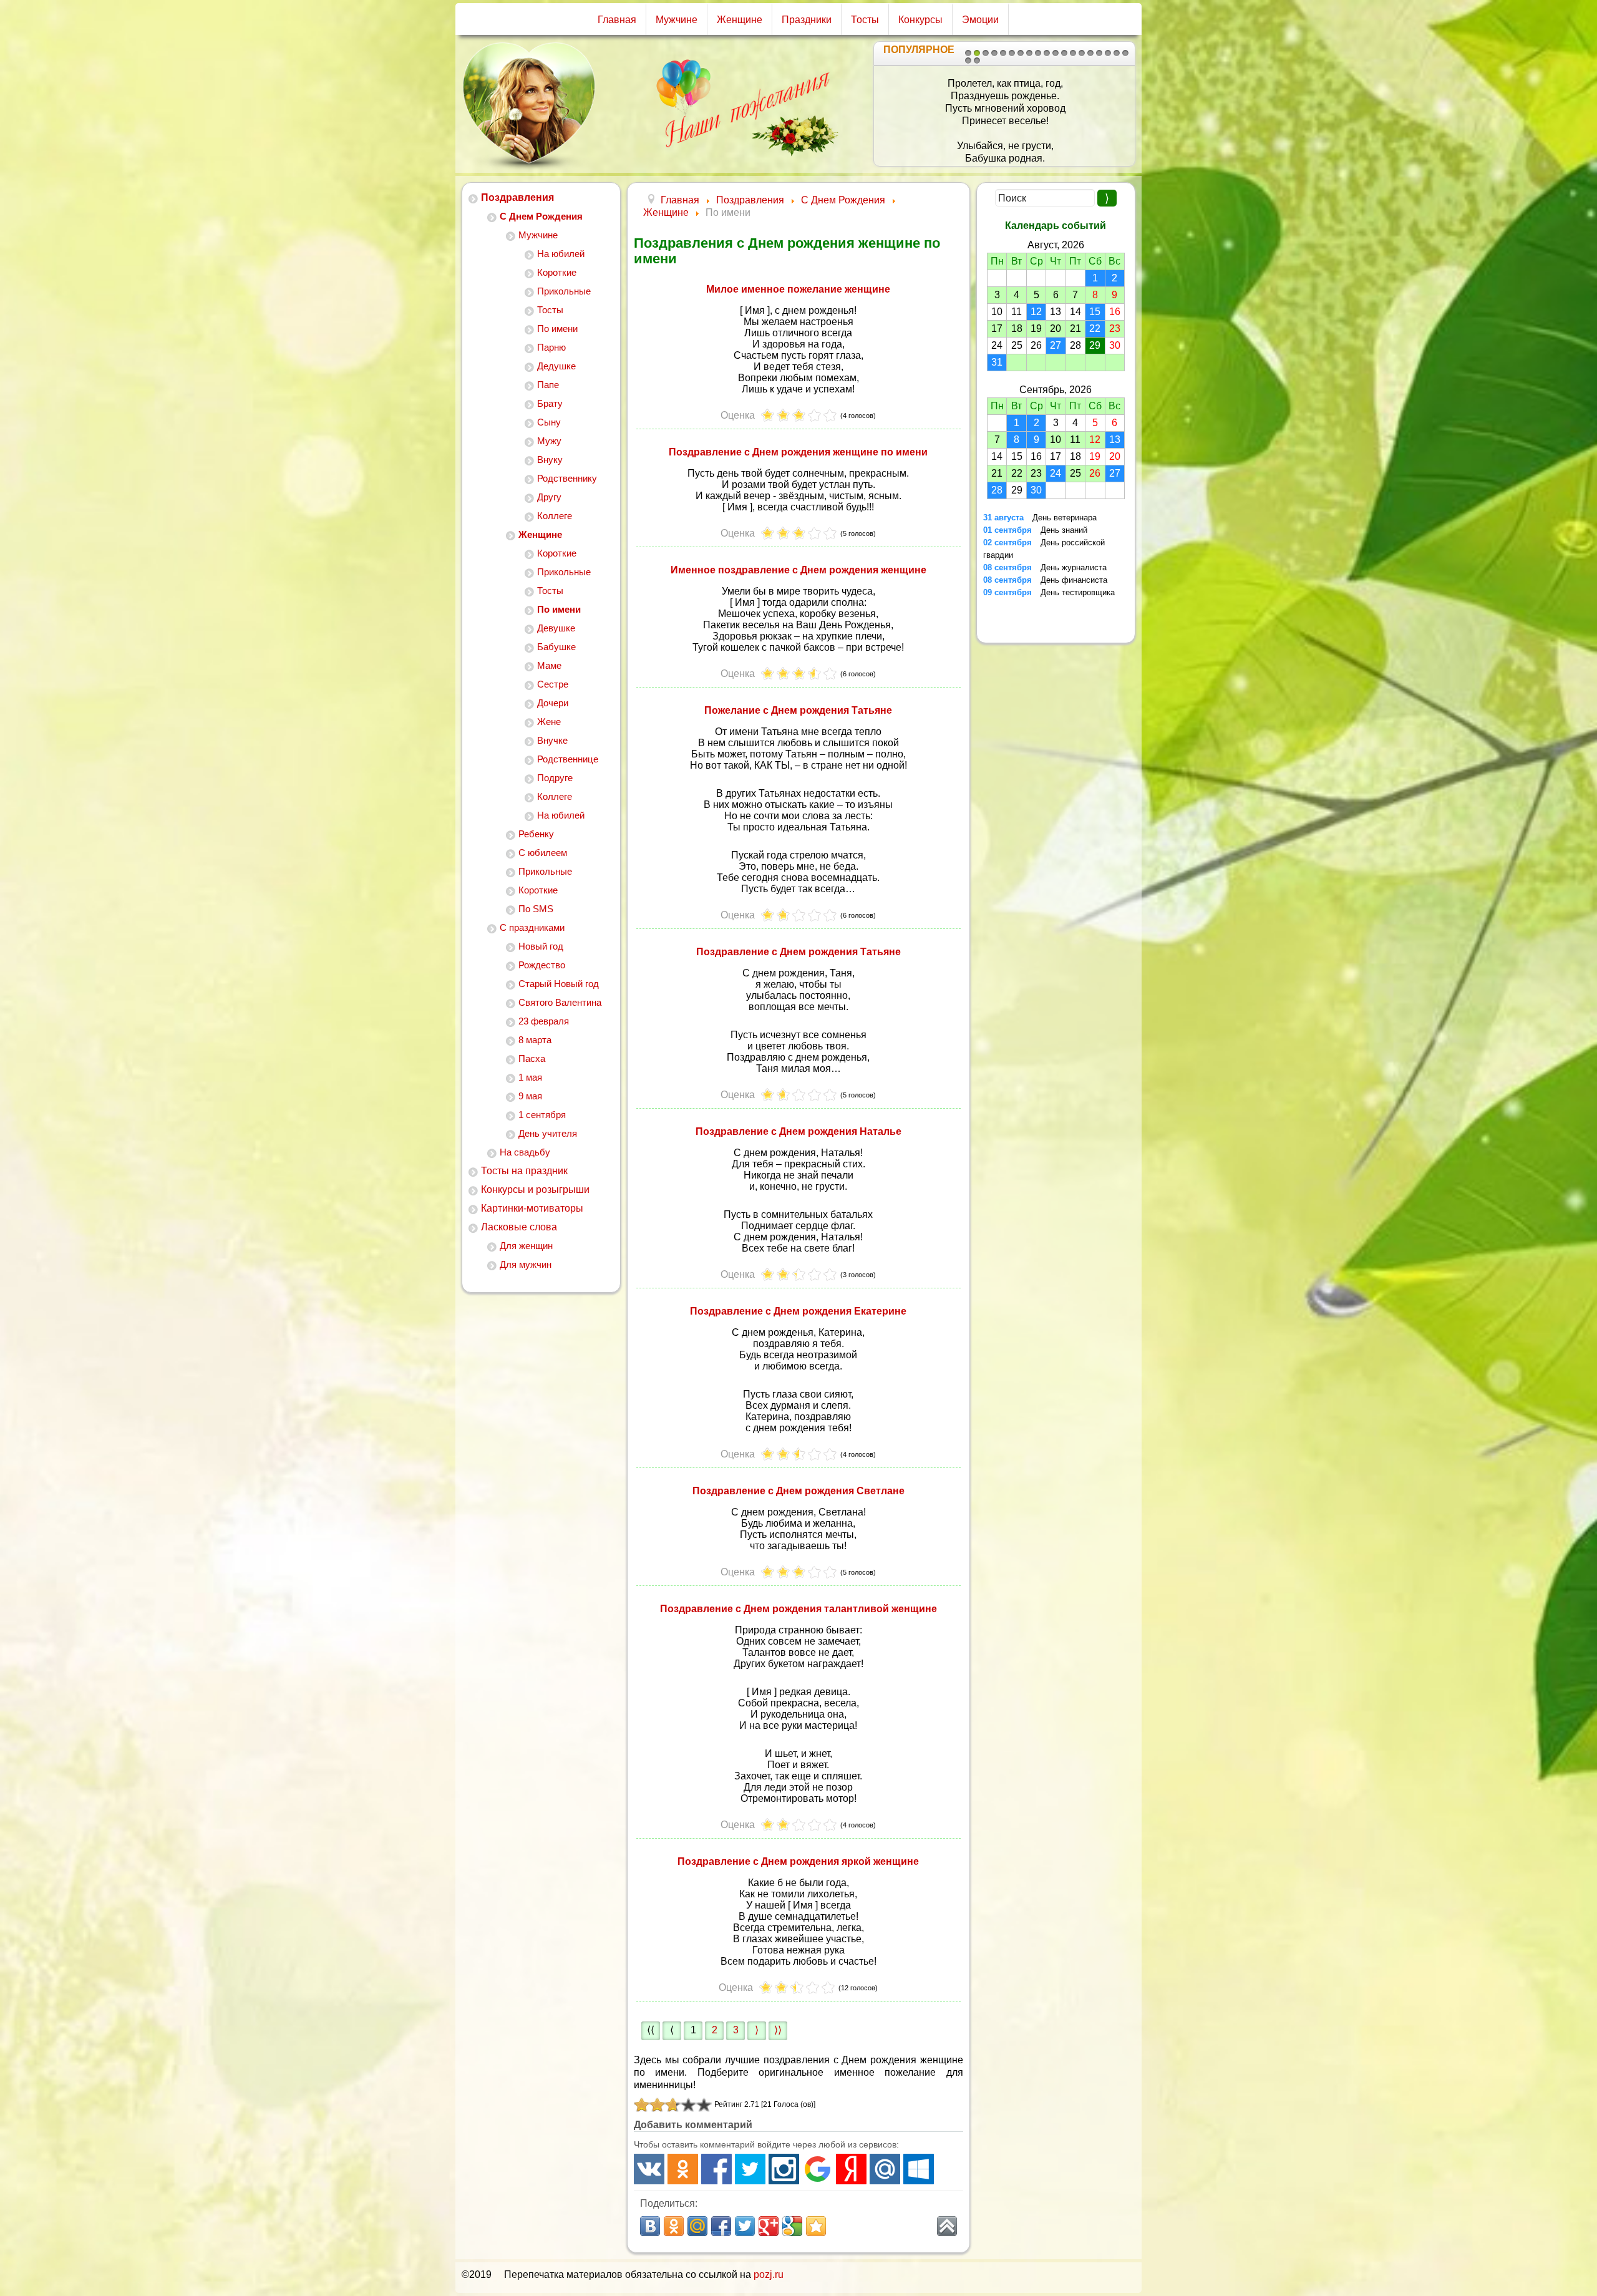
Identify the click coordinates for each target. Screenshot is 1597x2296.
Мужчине (677, 20)
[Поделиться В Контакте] (650, 2226)
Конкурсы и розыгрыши (535, 1189)
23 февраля (544, 1021)
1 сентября (542, 1115)
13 (1073, 53)
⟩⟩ (778, 2030)
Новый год (541, 946)
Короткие (557, 272)
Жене (549, 722)
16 (1099, 53)
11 (1056, 53)
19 (1125, 53)
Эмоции (980, 20)
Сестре (553, 684)
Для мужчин (526, 1264)
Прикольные (564, 291)
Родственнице (568, 759)
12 (1064, 53)
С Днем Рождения (541, 216)
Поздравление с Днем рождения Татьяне (798, 952)
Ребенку (536, 834)
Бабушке (556, 647)
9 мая (530, 1096)
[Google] (818, 2169)
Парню (551, 347)
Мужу (549, 441)
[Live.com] (919, 2169)
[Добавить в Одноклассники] (674, 2226)
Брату (550, 403)
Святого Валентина (560, 1002)
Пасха (532, 1058)
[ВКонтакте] (649, 2169)
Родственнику (567, 478)
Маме (549, 665)
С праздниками (532, 927)
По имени (557, 328)
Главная (617, 20)
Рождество (542, 965)
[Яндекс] (851, 2169)
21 (977, 61)
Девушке (556, 628)
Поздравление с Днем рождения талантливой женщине (798, 1609)
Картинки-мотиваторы (532, 1208)
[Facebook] (716, 2169)
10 (1047, 53)
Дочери (553, 703)
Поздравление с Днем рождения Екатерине (798, 1311)
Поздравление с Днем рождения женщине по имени (798, 452)
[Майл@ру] (885, 2169)
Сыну (549, 422)
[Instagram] (784, 2169)
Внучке (552, 740)
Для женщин (526, 1246)
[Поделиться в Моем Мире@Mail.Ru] (697, 2226)
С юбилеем (543, 853)
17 (1108, 53)
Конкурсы (920, 20)
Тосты (865, 20)
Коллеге (555, 516)
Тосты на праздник (524, 1171)
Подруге (555, 778)
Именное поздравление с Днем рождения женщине (798, 570)
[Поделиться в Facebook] (721, 2226)
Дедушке (556, 366)
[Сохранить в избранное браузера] (816, 2226)
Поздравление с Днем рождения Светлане (798, 1491)
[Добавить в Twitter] (745, 2226)
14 (1082, 53)
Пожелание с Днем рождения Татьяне (798, 710)
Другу (549, 497)
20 (968, 61)
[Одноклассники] (683, 2169)
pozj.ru (769, 2274)
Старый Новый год (559, 984)
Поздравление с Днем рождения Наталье (798, 1131)
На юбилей (561, 254)
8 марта (535, 1040)
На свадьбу (525, 1152)
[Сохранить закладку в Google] (792, 2226)
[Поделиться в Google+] (769, 2226)
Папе (548, 385)
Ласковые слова (519, 1227)
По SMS (536, 909)
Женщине (740, 20)
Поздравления (517, 197)
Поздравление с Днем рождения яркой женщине (798, 1861)
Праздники (807, 20)
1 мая (530, 1077)
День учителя (548, 1133)
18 (1117, 53)
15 (1090, 53)
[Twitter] (750, 2169)
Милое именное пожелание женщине (798, 289)
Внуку (550, 460)
